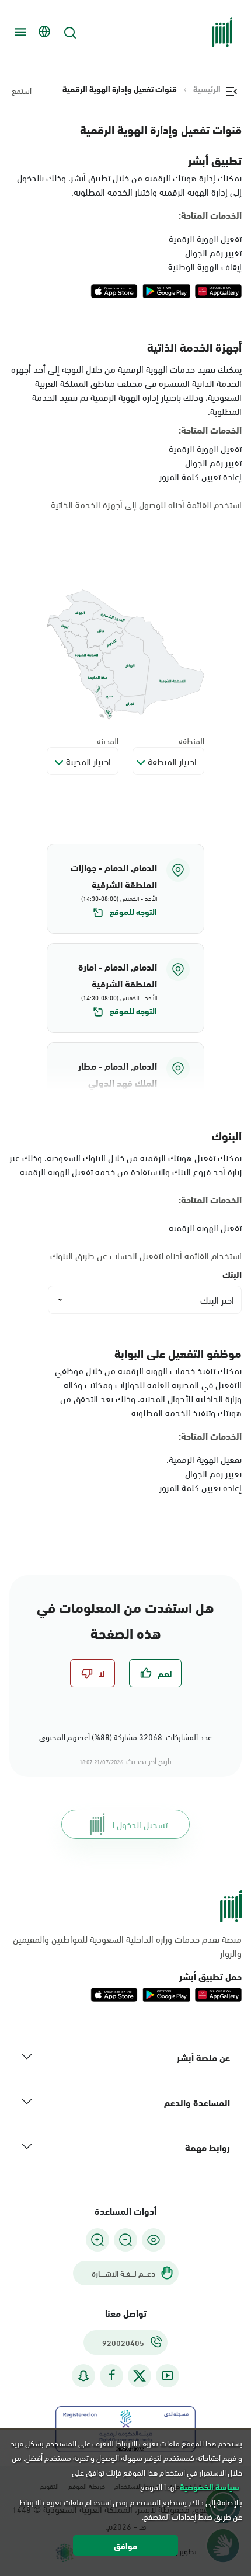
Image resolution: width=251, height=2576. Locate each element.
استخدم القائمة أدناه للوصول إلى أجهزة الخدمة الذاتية (146, 504)
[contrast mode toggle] (154, 2240)
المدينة (108, 740)
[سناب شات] (83, 2376)
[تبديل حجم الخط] (125, 2240)
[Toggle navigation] (19, 32)
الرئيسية (207, 89)
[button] (125, 889)
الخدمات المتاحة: (210, 215)
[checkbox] (155, 1673)
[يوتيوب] (168, 2376)
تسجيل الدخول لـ (139, 1824)
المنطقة (191, 740)
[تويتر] (140, 2376)
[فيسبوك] (111, 2376)
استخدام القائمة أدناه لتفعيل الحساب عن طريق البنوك (146, 1255)
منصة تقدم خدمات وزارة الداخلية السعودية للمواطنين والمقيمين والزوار (127, 1946)
